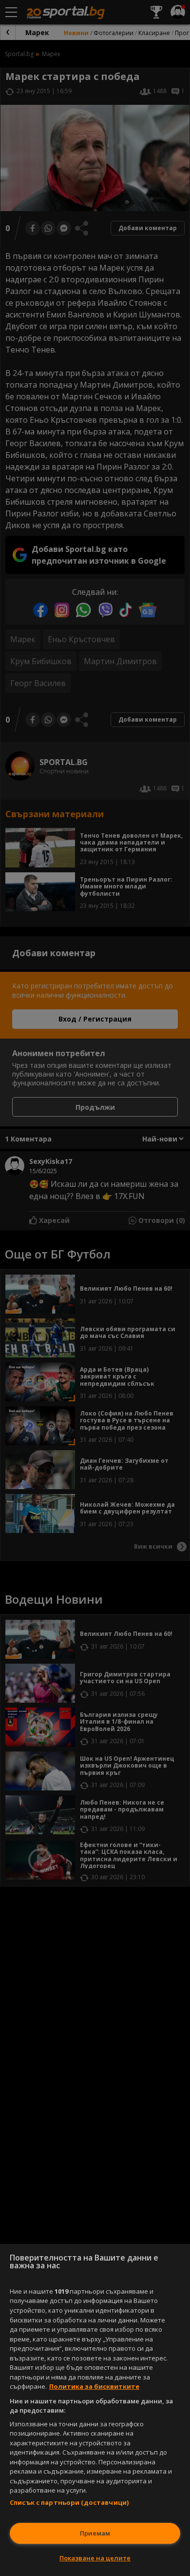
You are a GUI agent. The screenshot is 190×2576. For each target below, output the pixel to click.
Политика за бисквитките (94, 2386)
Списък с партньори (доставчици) (69, 2502)
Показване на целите (95, 2558)
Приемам (95, 2533)
